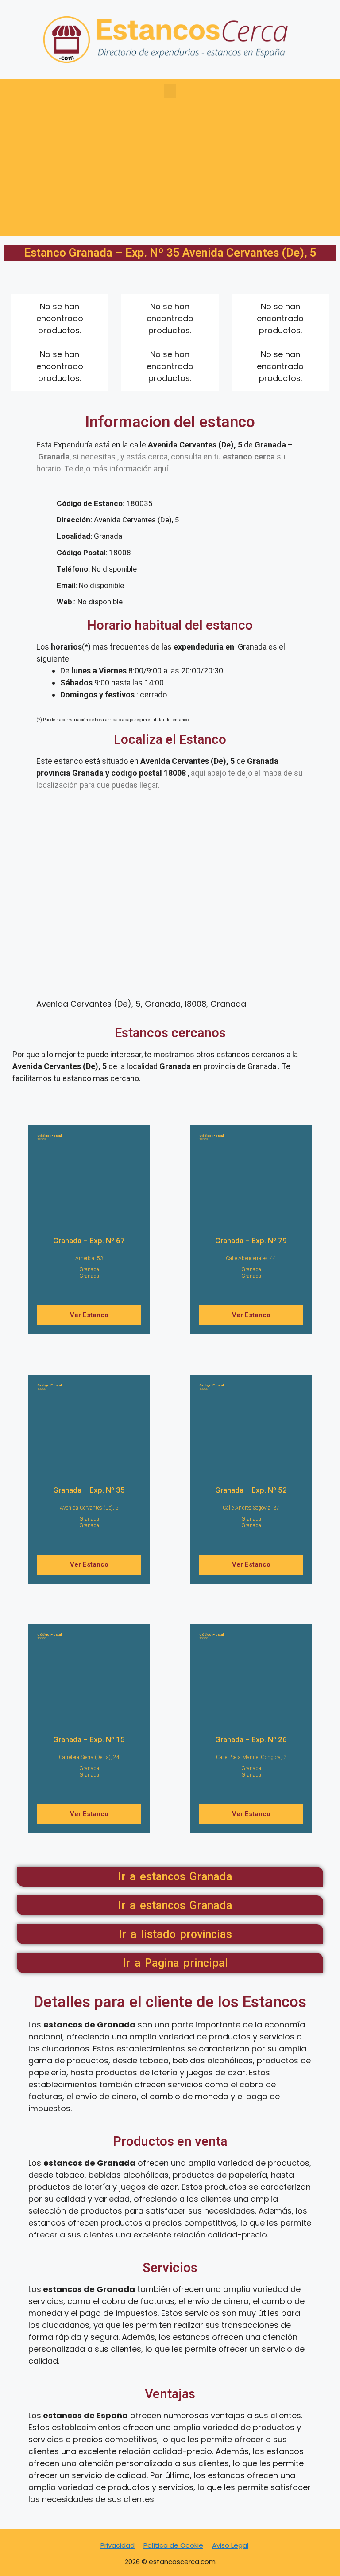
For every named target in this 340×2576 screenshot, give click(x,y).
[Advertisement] (170, 174)
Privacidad (118, 2545)
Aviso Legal (230, 2545)
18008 (50, 1138)
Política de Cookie (173, 2545)
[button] (170, 91)
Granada (89, 1269)
